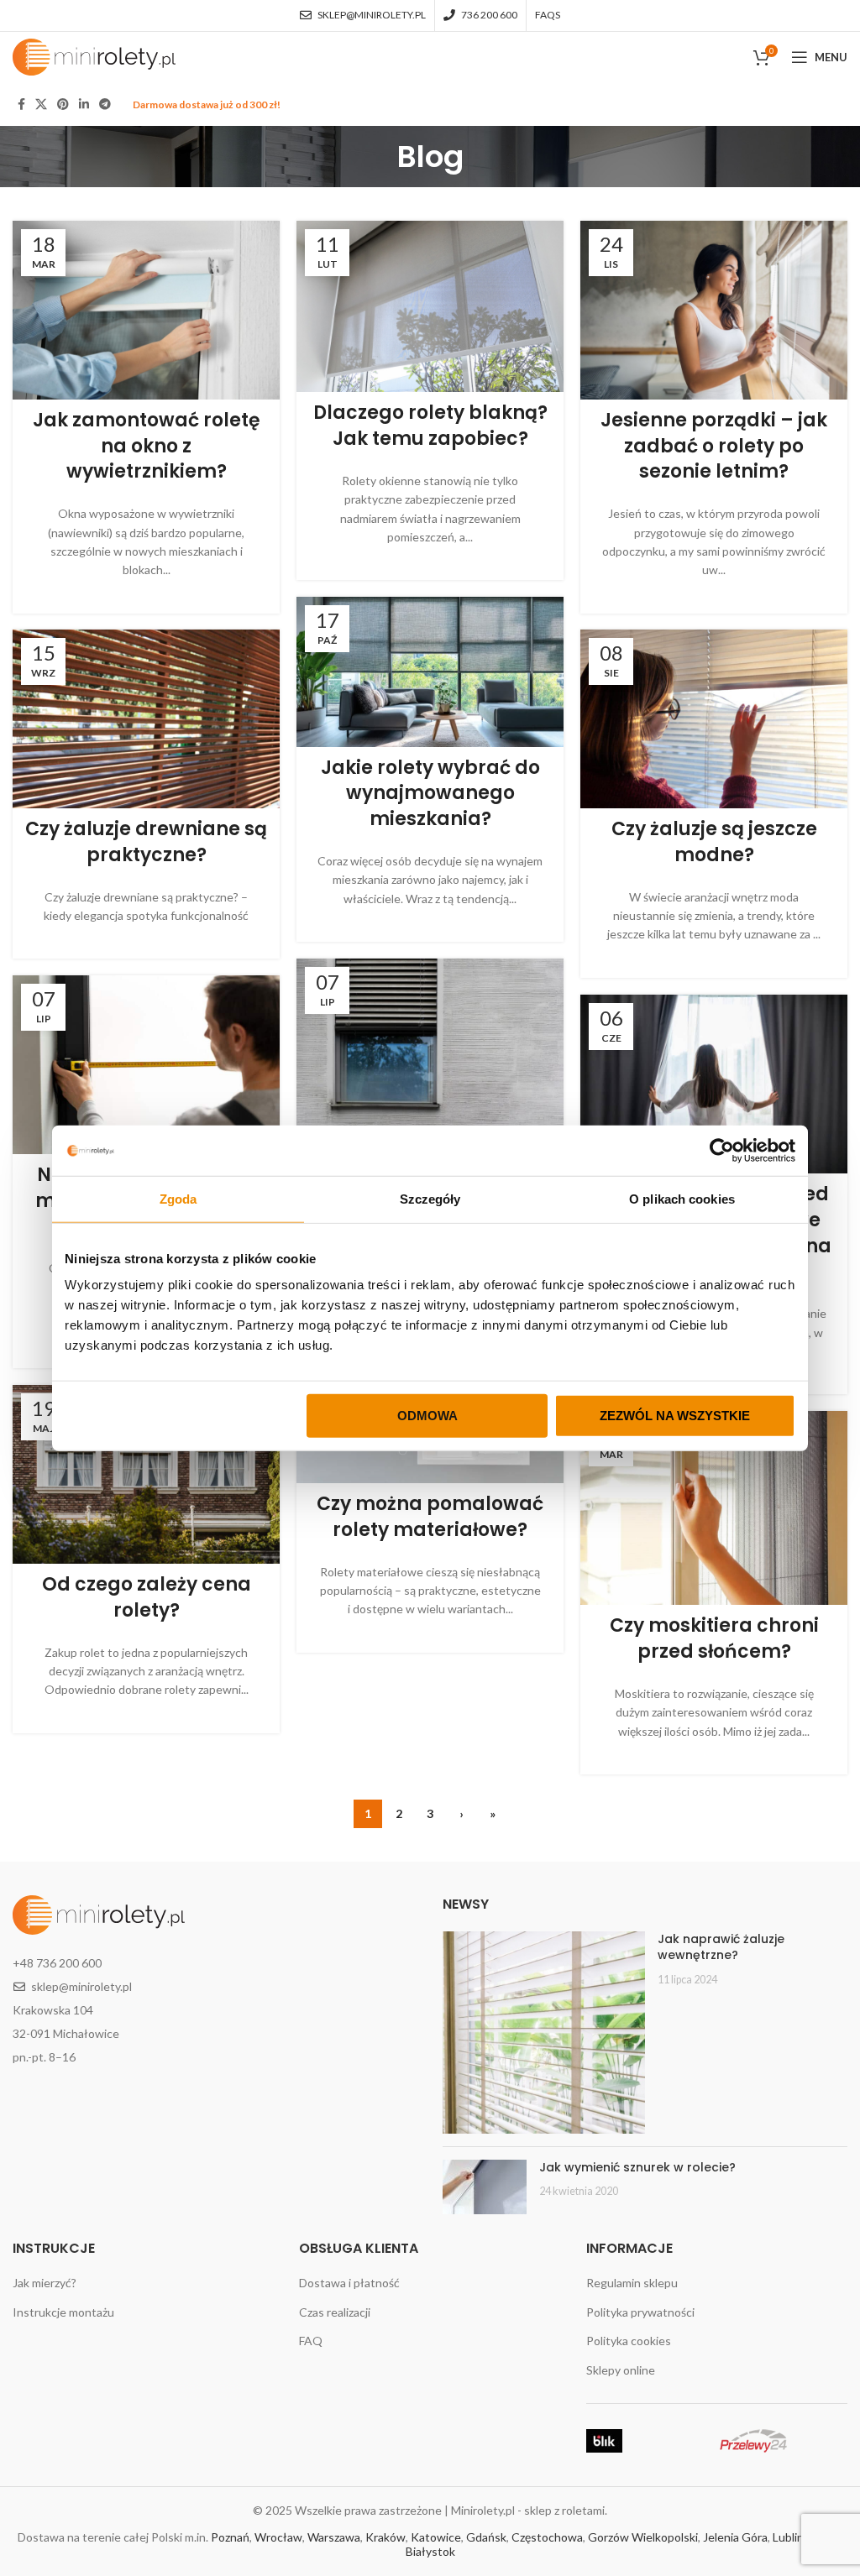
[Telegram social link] (105, 104)
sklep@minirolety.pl (81, 1986)
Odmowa (427, 1416)
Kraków (385, 2537)
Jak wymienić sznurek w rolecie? (637, 2167)
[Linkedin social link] (84, 104)
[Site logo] (94, 56)
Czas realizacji (335, 2312)
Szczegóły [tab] (430, 1198)
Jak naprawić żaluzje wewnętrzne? (721, 1947)
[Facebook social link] (21, 104)
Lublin (788, 2537)
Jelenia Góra (735, 2537)
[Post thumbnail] (544, 2033)
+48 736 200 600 (57, 1963)
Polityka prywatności (640, 2312)
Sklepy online (621, 2370)
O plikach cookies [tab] (682, 1198)
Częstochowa (547, 2537)
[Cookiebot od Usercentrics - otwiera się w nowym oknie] (722, 1150)
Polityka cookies (629, 2341)
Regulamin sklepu (632, 2283)
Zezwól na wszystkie (675, 1416)
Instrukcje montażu (63, 2312)
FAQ (311, 2341)
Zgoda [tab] (178, 1198)
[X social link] (41, 104)
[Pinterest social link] (63, 104)
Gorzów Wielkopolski (643, 2537)
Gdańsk (486, 2537)
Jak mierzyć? (45, 2283)
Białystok (430, 2551)
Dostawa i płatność (349, 2283)
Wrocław (278, 2537)
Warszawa (334, 2537)
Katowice (436, 2537)
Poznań (230, 2537)
